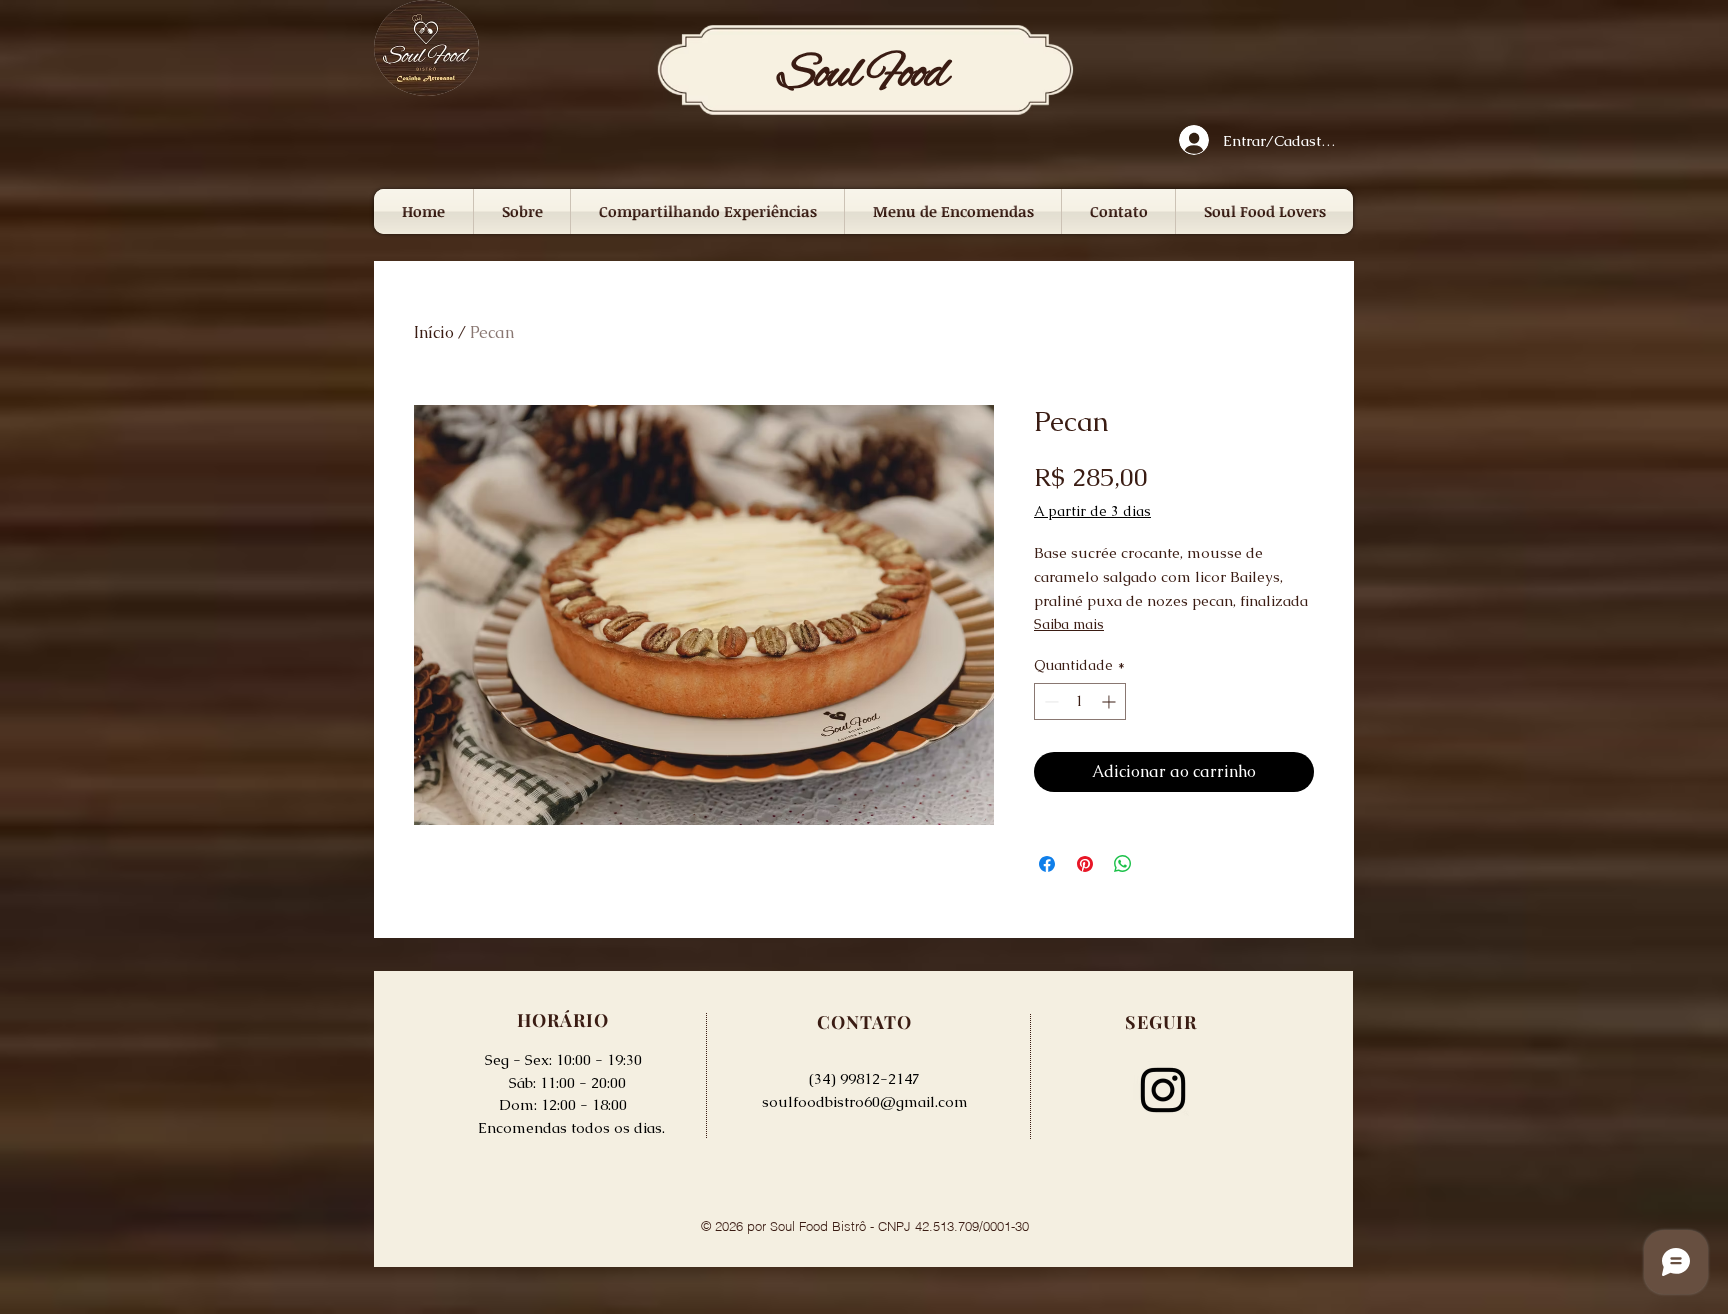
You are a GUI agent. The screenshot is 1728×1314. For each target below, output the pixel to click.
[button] (707, 211)
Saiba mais (1069, 624)
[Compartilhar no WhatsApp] (1123, 864)
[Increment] (1110, 701)
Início (434, 332)
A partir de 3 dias (1092, 511)
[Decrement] (1049, 701)
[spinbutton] (1080, 701)
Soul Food (863, 75)
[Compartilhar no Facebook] (1047, 864)
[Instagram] (1163, 1090)
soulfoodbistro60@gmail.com (865, 1101)
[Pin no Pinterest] (1085, 864)
